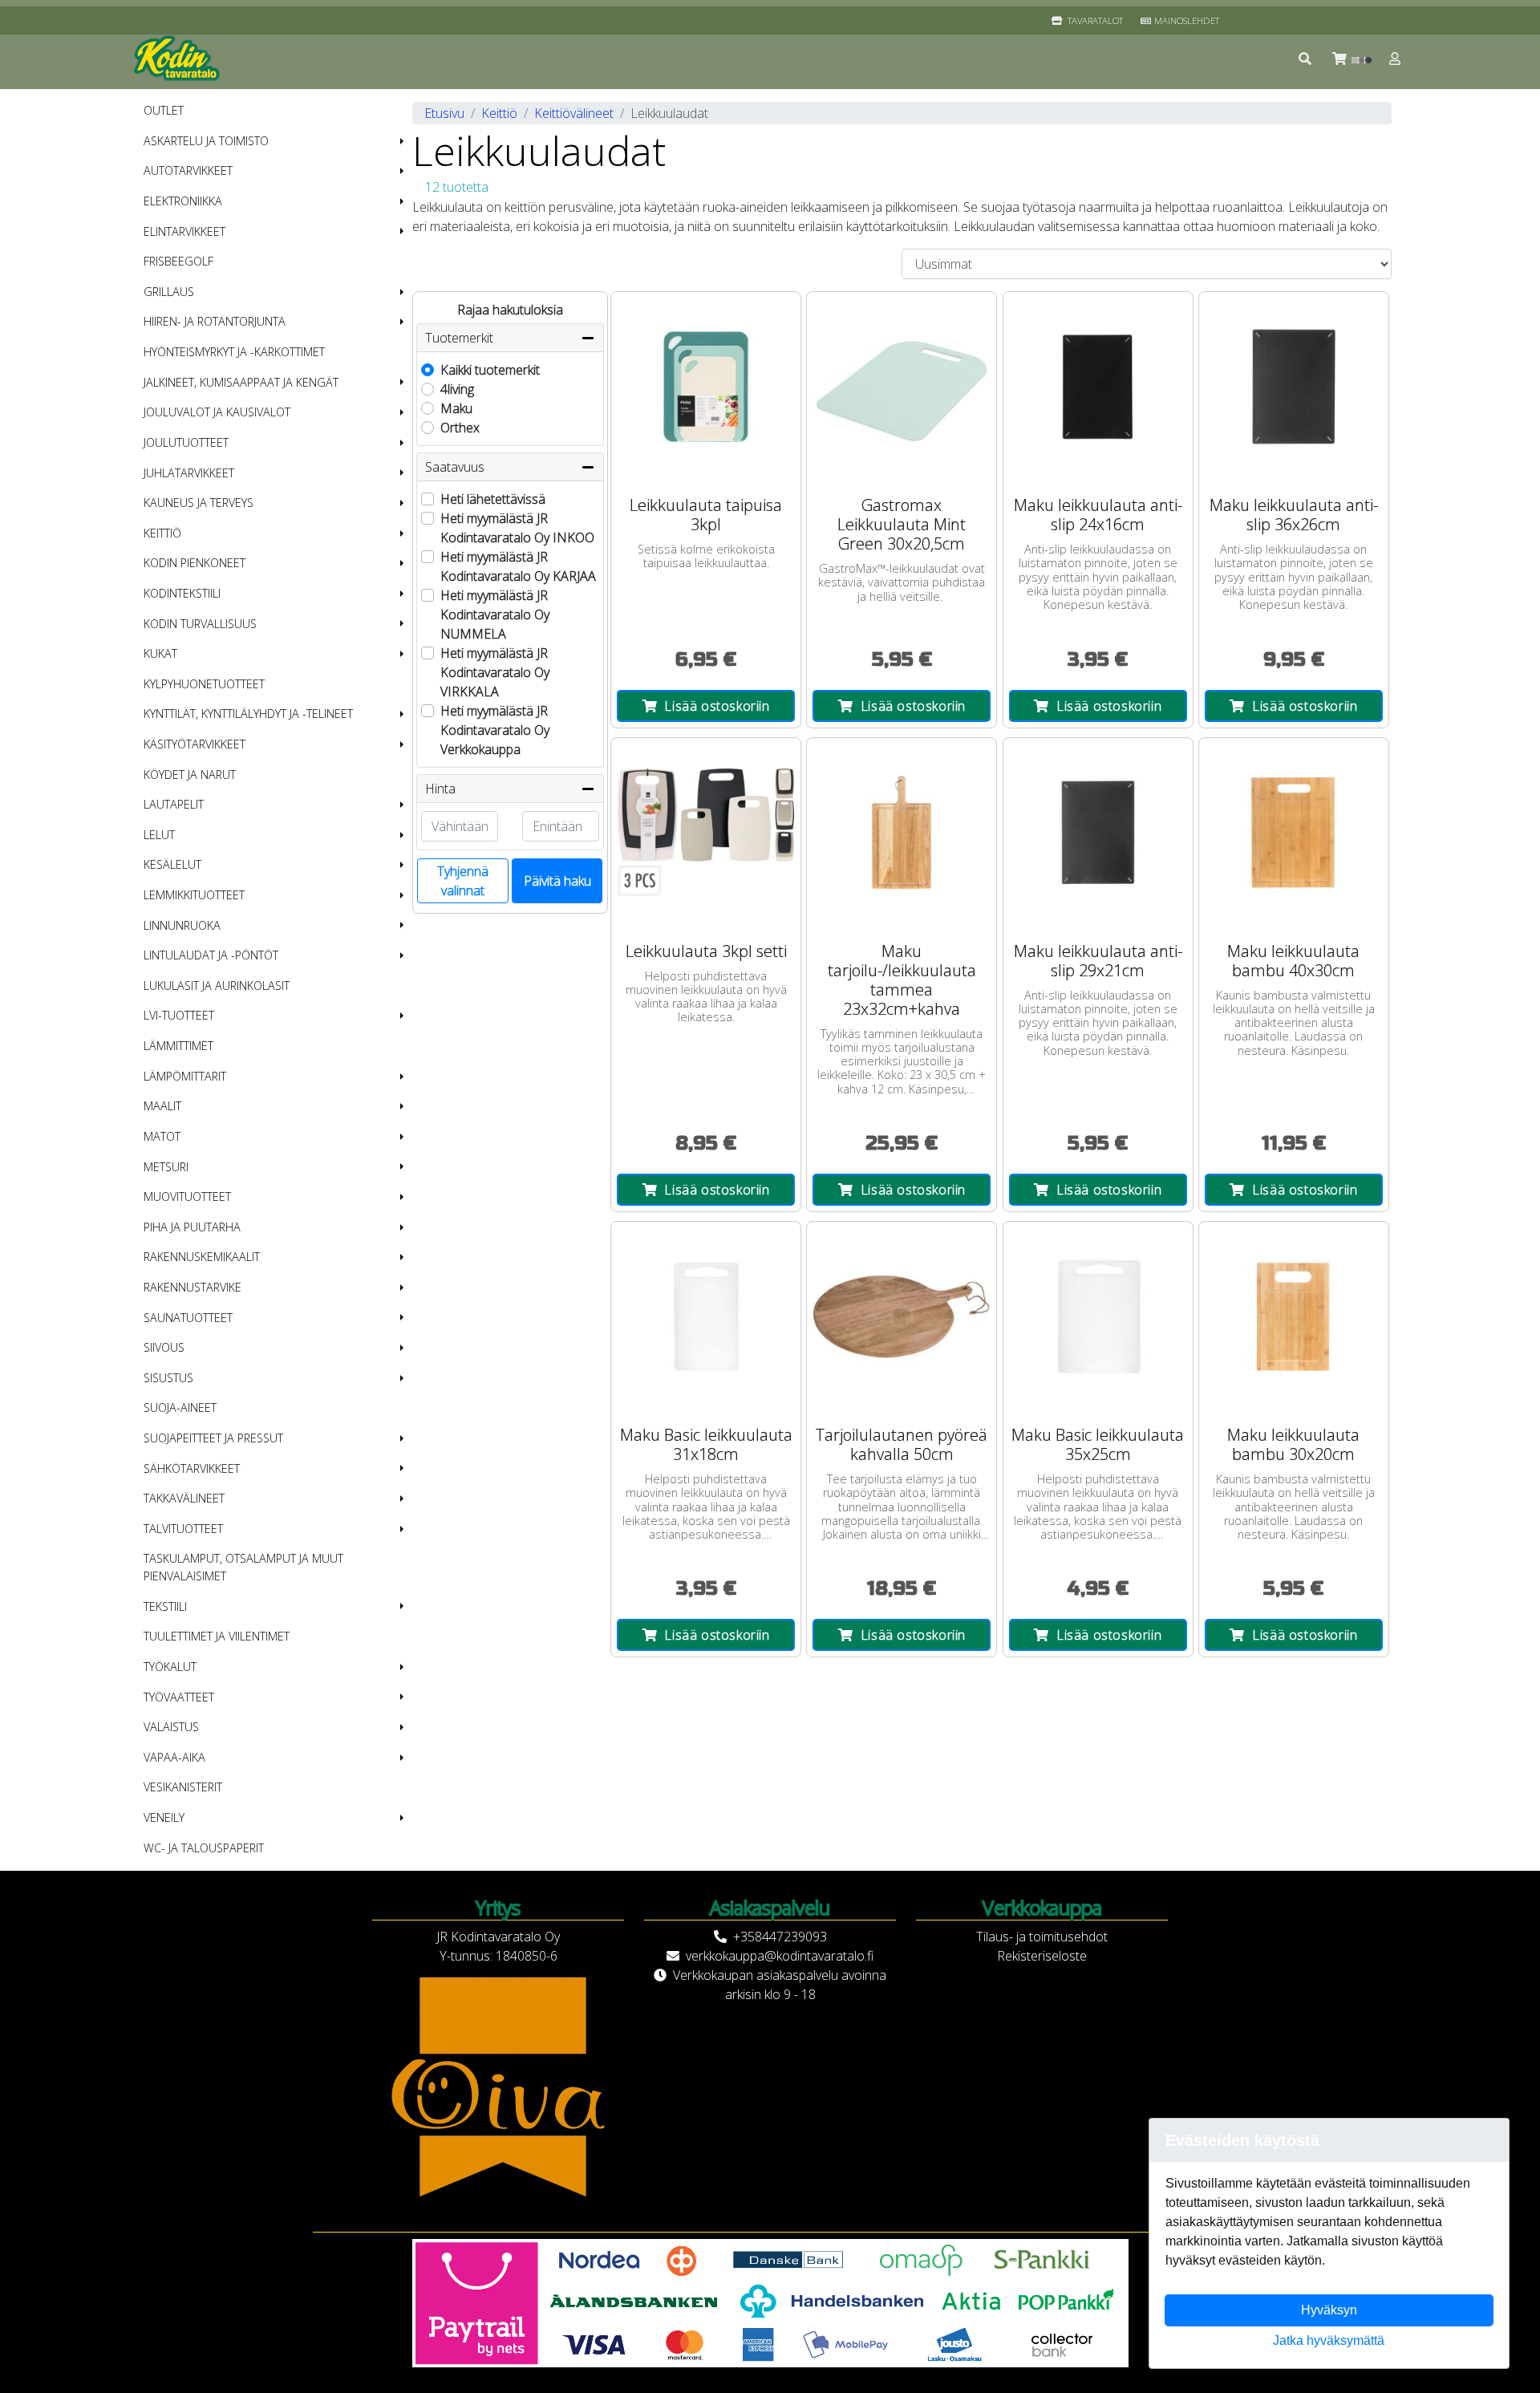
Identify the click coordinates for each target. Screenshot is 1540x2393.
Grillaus (169, 292)
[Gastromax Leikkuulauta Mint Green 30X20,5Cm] (902, 387)
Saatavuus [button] (455, 467)
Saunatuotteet (188, 1318)
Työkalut (170, 1667)
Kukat (160, 653)
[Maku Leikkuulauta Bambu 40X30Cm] (1294, 833)
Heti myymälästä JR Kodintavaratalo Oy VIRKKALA (495, 672)
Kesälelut (172, 864)
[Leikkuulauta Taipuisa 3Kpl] (706, 387)
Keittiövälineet (574, 113)
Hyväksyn (1329, 2310)
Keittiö (162, 533)
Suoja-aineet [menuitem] (180, 1407)
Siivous (164, 1347)
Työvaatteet (179, 1697)
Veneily (164, 1817)
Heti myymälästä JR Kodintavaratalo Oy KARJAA (518, 566)
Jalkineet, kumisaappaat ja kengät (241, 382)
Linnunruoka (182, 925)
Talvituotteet (183, 1529)
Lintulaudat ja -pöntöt (211, 955)
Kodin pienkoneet (195, 563)
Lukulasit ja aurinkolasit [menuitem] (217, 986)
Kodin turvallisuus (200, 624)
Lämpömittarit (185, 1076)
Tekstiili (165, 1606)
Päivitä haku (557, 881)
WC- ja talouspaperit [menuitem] (204, 1848)
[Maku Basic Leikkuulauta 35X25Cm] (1098, 1316)
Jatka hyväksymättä (1329, 2340)
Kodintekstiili (182, 593)
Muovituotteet (187, 1196)
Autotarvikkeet (188, 170)
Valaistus (171, 1727)
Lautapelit (174, 804)
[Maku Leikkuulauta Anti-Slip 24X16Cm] (1098, 387)
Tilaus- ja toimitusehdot (1042, 1937)
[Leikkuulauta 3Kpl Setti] (706, 833)
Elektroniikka (183, 201)
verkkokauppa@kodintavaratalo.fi (780, 1956)
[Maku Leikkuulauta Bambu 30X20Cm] (1294, 1316)
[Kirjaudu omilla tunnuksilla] (1396, 59)
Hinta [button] (440, 789)
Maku (456, 408)
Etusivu (444, 113)
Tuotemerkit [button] (459, 338)
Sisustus (168, 1378)
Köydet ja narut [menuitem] (190, 775)
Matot (162, 1136)
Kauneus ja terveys (199, 503)
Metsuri (166, 1167)
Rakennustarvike (192, 1287)
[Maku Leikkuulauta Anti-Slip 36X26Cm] (1294, 387)
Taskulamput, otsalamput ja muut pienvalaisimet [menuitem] (243, 1567)
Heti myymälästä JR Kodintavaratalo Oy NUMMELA (495, 614)
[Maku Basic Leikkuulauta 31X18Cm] (706, 1316)
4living (457, 389)
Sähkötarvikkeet (192, 1468)
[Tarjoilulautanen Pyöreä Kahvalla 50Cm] (902, 1316)
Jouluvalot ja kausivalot (217, 412)
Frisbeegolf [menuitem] (178, 261)
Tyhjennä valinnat (463, 881)
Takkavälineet (184, 1498)
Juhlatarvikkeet (189, 473)
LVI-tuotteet (179, 1015)
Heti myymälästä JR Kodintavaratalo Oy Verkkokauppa (495, 730)
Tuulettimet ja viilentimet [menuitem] (217, 1636)
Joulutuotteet (186, 442)
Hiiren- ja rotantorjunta (215, 321)
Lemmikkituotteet (194, 895)
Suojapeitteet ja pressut (213, 1438)
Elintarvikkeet (184, 231)
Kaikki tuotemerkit (490, 370)
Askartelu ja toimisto (206, 141)
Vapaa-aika (174, 1757)
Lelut (159, 835)
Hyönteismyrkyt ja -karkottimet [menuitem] (234, 352)
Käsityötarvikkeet (195, 744)
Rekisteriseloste (1042, 1956)
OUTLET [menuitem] (164, 110)
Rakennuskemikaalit (202, 1257)
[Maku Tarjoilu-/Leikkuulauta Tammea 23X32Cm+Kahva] (902, 833)
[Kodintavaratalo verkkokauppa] (178, 59)
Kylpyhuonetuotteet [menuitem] (204, 684)
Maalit (162, 1106)
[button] (1306, 59)
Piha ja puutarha (192, 1227)
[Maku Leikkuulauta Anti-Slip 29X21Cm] (1098, 833)
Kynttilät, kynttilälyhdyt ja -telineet (248, 714)
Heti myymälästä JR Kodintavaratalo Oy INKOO (517, 528)
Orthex (460, 428)
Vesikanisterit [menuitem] (183, 1787)
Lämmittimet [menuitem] (178, 1046)
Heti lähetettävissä (493, 499)
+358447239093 (780, 1937)
